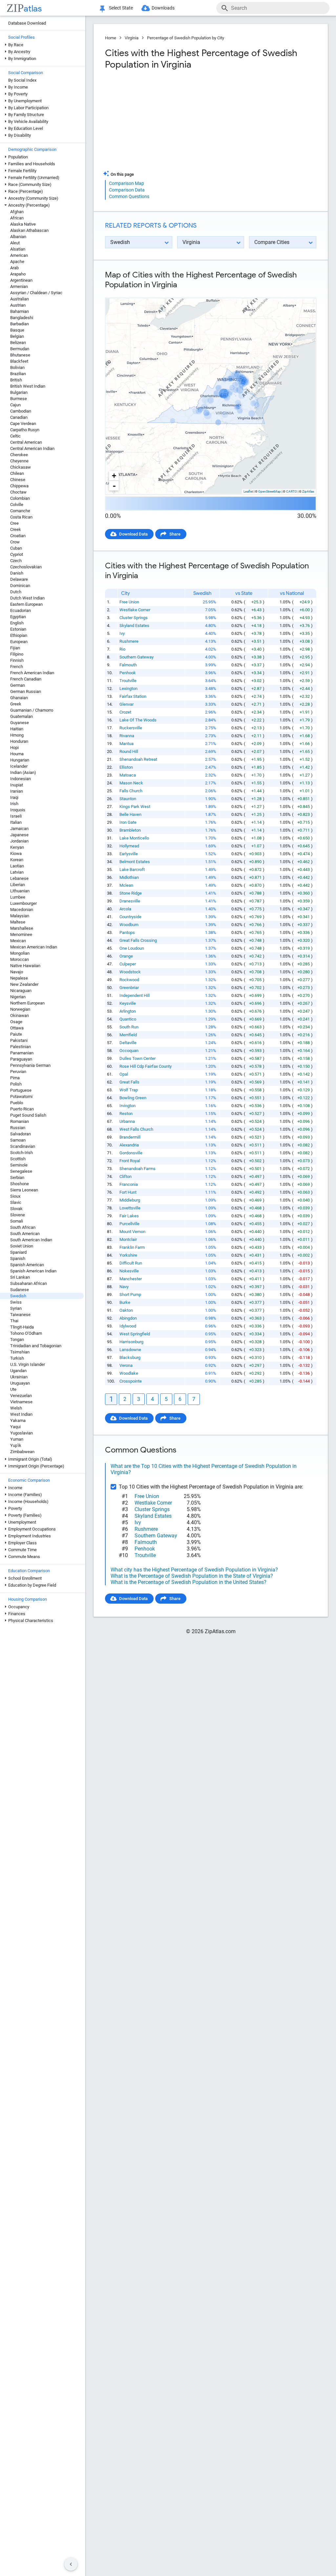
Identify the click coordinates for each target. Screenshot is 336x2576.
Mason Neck (131, 783)
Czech (16, 561)
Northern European (27, 1003)
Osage (16, 1022)
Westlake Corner (135, 610)
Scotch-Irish (21, 1153)
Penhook (128, 673)
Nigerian (18, 997)
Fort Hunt (128, 1192)
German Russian (26, 691)
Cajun (15, 405)
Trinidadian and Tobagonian (36, 1346)
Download (302, 292)
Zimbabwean (22, 1452)
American (19, 255)
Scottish (18, 1159)
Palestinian (21, 1047)
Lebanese (19, 878)
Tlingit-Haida (22, 1327)
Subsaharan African (29, 1283)
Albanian (18, 237)
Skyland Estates (134, 626)
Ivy (122, 633)
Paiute (16, 1034)
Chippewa (19, 486)
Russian (18, 1128)
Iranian (17, 791)
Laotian (17, 866)
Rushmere (129, 641)
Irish (14, 804)
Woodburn (129, 925)
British (16, 380)
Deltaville (128, 1043)
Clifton (126, 1176)
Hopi (14, 748)
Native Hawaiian (25, 966)
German (18, 685)
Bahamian (20, 311)
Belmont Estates (135, 862)
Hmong (17, 735)
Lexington (128, 689)
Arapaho (18, 274)
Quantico (128, 1019)
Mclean (126, 885)
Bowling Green (133, 1098)
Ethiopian (19, 635)
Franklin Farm (132, 1247)
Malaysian (20, 916)
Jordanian (19, 841)
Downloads (163, 8)
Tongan (17, 1339)
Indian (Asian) (23, 772)
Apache (17, 262)
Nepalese (19, 978)
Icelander (19, 766)
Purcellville (129, 1224)
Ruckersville (131, 728)
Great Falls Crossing (138, 940)
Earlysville (129, 854)
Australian (20, 299)
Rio (122, 649)
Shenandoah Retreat (138, 759)
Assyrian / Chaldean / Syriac (36, 293)
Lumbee (18, 897)
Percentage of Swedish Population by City (186, 38)
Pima (15, 1078)
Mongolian (20, 953)
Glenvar (126, 704)
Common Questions (129, 196)
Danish (17, 573)
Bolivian (17, 367)
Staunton (128, 799)
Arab (14, 268)
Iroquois (18, 810)
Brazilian (18, 374)
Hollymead (129, 846)
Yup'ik (16, 1445)
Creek (16, 529)
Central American (26, 442)
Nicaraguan (21, 991)
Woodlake (129, 1373)
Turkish (17, 1358)
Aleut (15, 243)
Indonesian (21, 779)
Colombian (20, 498)
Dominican (20, 586)
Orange (126, 956)
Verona (126, 1365)
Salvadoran (21, 1134)
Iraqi (14, 797)
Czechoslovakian (26, 567)
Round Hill (129, 751)
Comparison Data (127, 190)
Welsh (16, 1408)
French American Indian (32, 673)
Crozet (125, 712)
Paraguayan (21, 1059)
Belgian (17, 336)
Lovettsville (130, 1208)
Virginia (132, 38)
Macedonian (22, 910)
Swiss (16, 1302)
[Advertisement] (157, 123)
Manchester (131, 1279)
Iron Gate (128, 822)
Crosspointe (131, 1381)
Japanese (19, 835)
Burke (125, 1302)
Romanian (20, 1121)
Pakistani (19, 1040)
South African (23, 1227)
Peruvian (18, 1072)
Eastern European (26, 604)
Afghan (17, 212)
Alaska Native (23, 224)
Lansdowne (130, 1350)
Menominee (21, 934)
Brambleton (130, 830)
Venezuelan (21, 1396)
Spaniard (18, 1252)
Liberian (18, 885)
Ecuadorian (21, 610)
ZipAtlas (308, 491)
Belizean (18, 343)
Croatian (18, 536)
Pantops (127, 933)
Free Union (129, 602)
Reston (126, 1114)
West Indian (21, 1414)
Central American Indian (32, 448)
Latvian (17, 872)
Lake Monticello (134, 838)
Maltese (18, 922)
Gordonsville (131, 1153)
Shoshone (20, 1184)
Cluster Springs (134, 618)
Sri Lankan (20, 1277)
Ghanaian (19, 698)
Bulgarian (19, 392)
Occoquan (129, 1051)
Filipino (17, 654)
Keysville (128, 1003)
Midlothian (129, 877)
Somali (17, 1221)
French (17, 667)
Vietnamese (21, 1402)
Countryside (130, 917)
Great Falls (129, 1082)
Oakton (126, 1310)
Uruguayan (20, 1383)
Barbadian (20, 324)
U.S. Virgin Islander (28, 1364)
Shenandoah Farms (137, 1169)
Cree (14, 523)
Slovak (16, 1209)
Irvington (127, 1106)
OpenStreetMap (270, 491)
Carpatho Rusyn (25, 430)
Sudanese (20, 1290)
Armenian (19, 286)
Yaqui (15, 1427)
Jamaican (19, 829)
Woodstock (130, 972)
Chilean (17, 473)
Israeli (16, 816)
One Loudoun (132, 948)
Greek (16, 704)
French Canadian (26, 679)
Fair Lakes (129, 1216)
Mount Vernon (132, 1232)
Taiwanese (20, 1315)
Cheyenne (19, 461)
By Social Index (22, 80)
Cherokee (19, 455)
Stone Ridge (131, 893)
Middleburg (130, 1200)
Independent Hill (135, 995)
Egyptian (18, 617)
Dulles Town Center (137, 1058)
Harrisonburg (131, 1342)
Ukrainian (19, 1377)
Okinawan (20, 1015)
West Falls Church (136, 1129)
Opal (124, 1074)
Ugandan (18, 1371)
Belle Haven (130, 814)
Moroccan (20, 959)
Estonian (18, 629)
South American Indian (31, 1240)
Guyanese (20, 723)
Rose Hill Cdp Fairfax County (146, 1066)
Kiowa (16, 853)
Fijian (15, 648)
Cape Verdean (23, 424)
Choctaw (18, 492)
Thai (14, 1321)
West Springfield (135, 1334)
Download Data (133, 534)
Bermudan (20, 349)
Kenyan (17, 847)
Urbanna (127, 1121)
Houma (17, 754)
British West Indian (28, 386)
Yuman (17, 1439)
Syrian (16, 1308)
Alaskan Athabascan (29, 230)
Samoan (18, 1140)
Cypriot (17, 554)
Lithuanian (20, 891)
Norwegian (20, 1009)
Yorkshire (128, 1255)
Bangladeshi (22, 318)
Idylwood (128, 1326)
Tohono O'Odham (26, 1333)
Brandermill (130, 1137)
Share (175, 534)
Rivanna (127, 736)
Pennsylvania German (30, 1065)
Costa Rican (21, 517)
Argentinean (21, 280)
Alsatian (18, 249)
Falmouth (128, 665)
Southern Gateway (136, 657)
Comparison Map (126, 183)
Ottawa (17, 1028)
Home (111, 38)
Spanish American (27, 1265)
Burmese (19, 399)
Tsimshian (20, 1352)
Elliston (126, 767)
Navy (124, 1287)
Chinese (18, 480)
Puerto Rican (22, 1109)
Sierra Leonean (24, 1190)
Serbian (17, 1177)
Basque (17, 330)
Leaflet (248, 491)
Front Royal (130, 1161)
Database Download (27, 23)
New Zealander (24, 984)
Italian (16, 822)
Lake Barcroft (132, 870)
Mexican (18, 941)
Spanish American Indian (33, 1271)
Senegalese (21, 1171)
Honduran (19, 741)
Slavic (16, 1202)
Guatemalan (21, 716)
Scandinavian (23, 1146)
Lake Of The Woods (138, 720)
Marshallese (22, 928)
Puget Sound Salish (28, 1115)
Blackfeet (19, 361)
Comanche (20, 511)
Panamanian (22, 1053)
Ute (13, 1389)
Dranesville (130, 901)
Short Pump (130, 1295)
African (17, 218)
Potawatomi (21, 1096)
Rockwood (129, 980)
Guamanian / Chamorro (32, 710)
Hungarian (20, 760)
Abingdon (128, 1318)
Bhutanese (20, 355)
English (17, 623)
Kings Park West (135, 807)
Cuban (16, 548)
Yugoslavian (21, 1433)
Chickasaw (21, 467)
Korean (17, 860)
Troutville (128, 681)
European (19, 642)
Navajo (17, 972)
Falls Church (131, 791)
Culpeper (128, 964)
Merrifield (128, 1035)
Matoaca (128, 775)
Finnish (17, 660)
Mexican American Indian (34, 947)
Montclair (128, 1239)
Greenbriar (129, 988)
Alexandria (129, 1145)
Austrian (18, 305)
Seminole (19, 1165)
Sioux (15, 1196)
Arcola (125, 909)
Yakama (18, 1420)
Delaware (19, 579)
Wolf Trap (129, 1090)
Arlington (128, 1011)
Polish (16, 1084)
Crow (15, 542)
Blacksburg (130, 1358)
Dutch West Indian (27, 598)
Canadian (19, 417)
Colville (17, 505)
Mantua (126, 744)
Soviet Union (22, 1246)
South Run (129, 1027)
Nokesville (129, 1271)
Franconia (129, 1184)
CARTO (292, 491)
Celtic (15, 436)
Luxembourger (23, 903)
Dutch (16, 592)
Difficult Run (131, 1263)
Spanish (18, 1258)
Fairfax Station (133, 696)
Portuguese (21, 1090)
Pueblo (17, 1103)
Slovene (18, 1215)
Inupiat (17, 785)
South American (25, 1234)
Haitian (17, 729)
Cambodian (21, 411)
